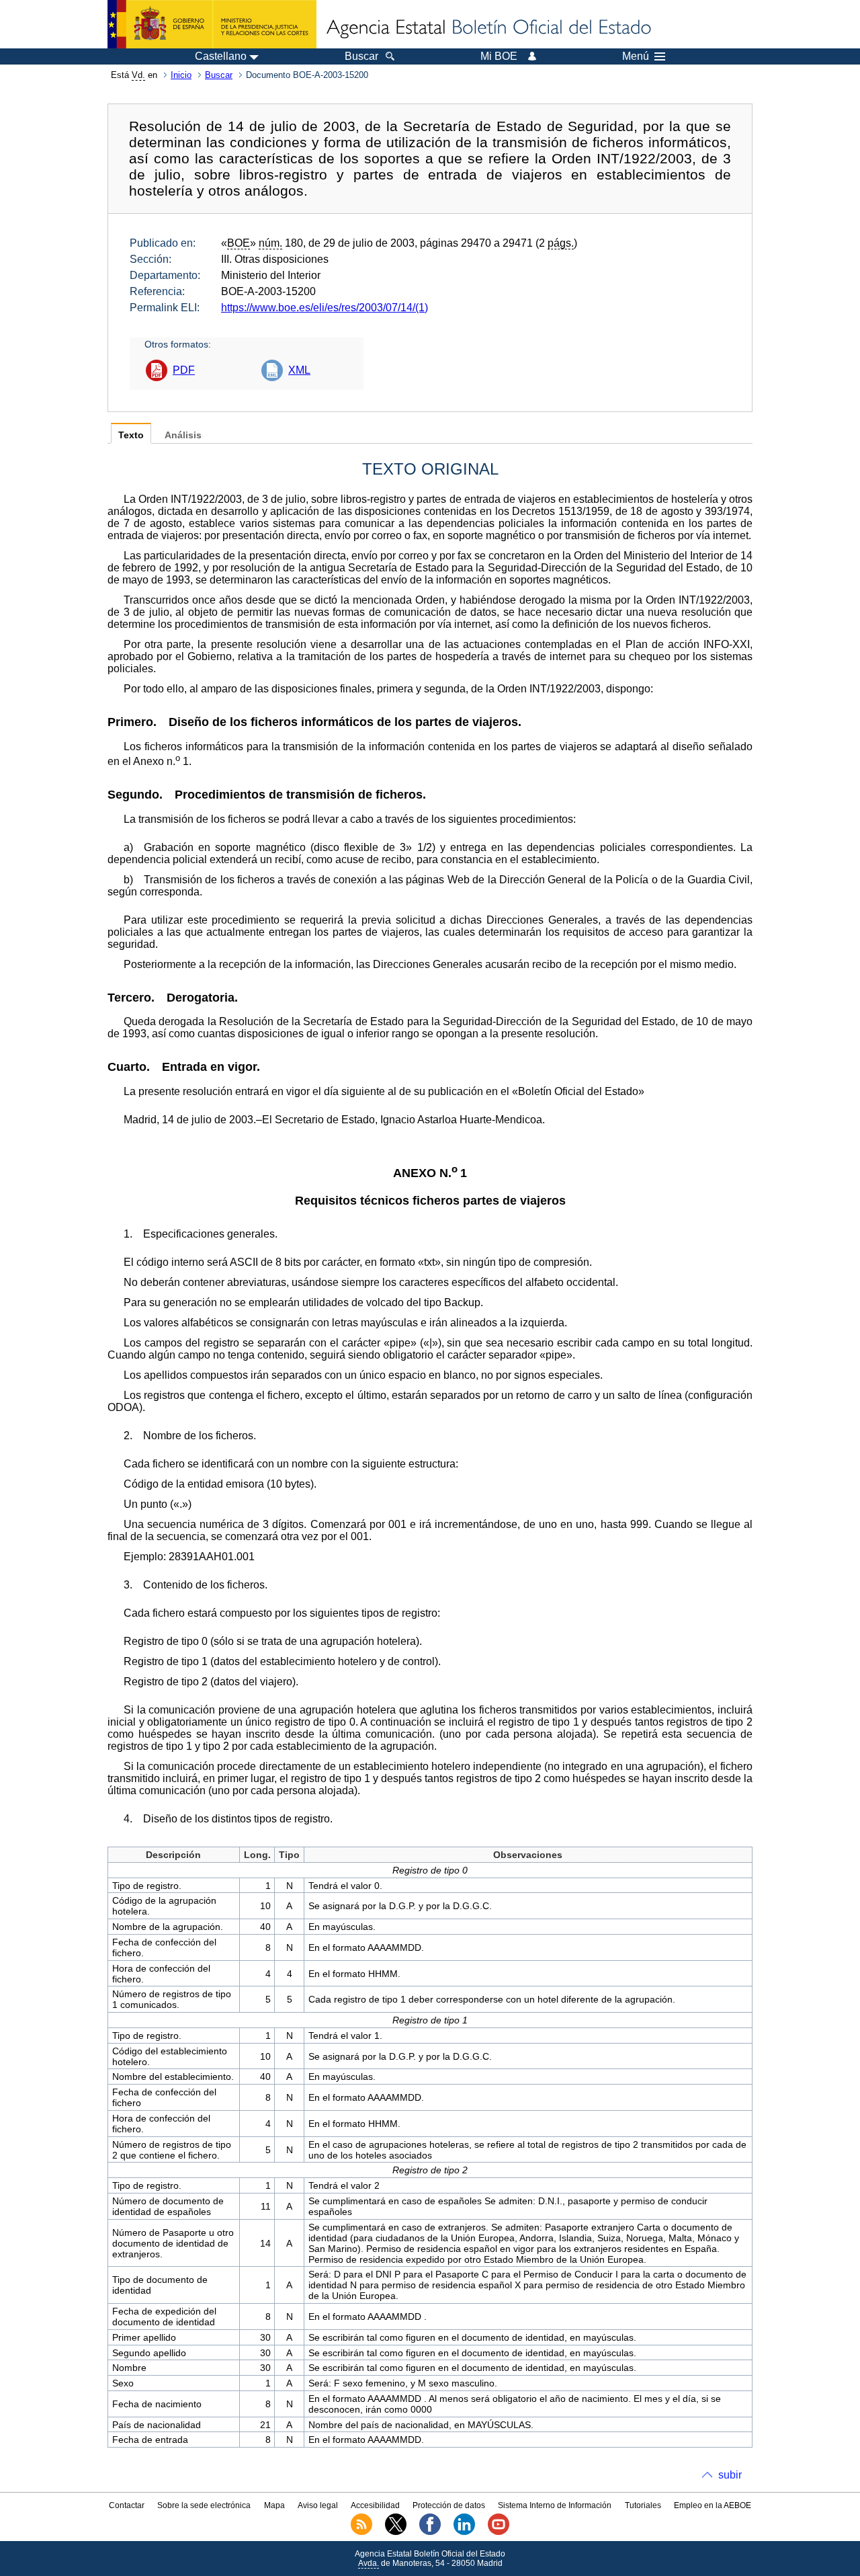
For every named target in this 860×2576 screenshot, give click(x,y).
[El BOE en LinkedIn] (464, 2532)
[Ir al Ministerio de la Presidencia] (212, 24)
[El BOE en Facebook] (430, 2532)
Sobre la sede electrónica (204, 2505)
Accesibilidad (375, 2505)
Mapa (274, 2505)
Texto (131, 435)
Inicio (181, 75)
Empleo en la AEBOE (713, 2505)
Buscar (219, 75)
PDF (184, 370)
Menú (636, 56)
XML (299, 370)
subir (730, 2475)
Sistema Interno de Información (555, 2505)
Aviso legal (318, 2505)
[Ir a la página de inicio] (488, 28)
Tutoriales (643, 2505)
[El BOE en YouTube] (499, 2532)
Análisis (183, 435)
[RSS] (361, 2532)
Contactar (127, 2505)
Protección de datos (449, 2505)
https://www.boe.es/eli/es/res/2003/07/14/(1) (325, 308)
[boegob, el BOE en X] (396, 2532)
